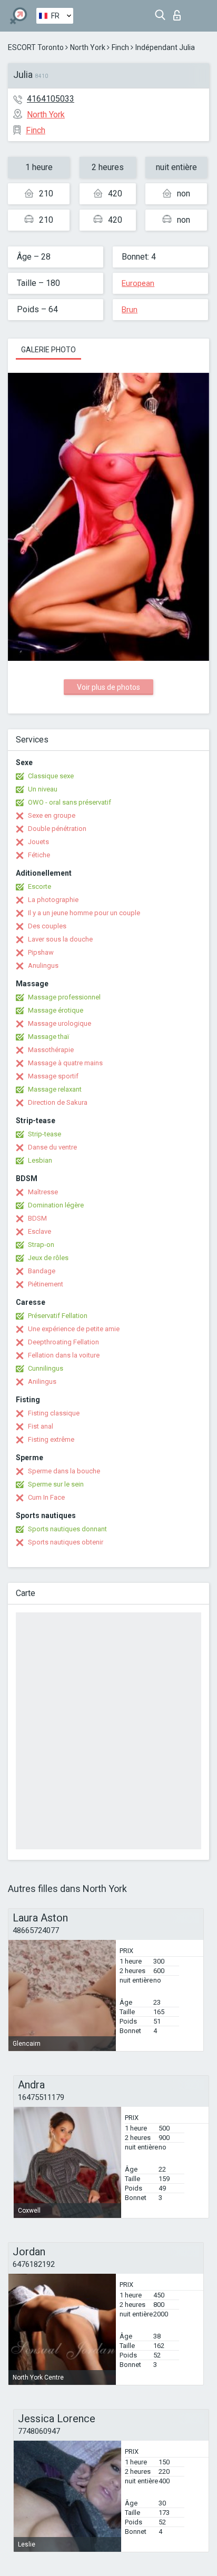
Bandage (42, 1271)
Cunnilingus (46, 1368)
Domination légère (56, 1205)
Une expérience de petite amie (74, 1329)
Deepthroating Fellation (63, 1342)
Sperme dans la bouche (64, 1471)
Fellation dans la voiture (64, 1355)
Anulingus (43, 965)
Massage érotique (56, 1010)
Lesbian (40, 1160)
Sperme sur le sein (56, 1484)
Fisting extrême (51, 1439)
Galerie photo (48, 350)
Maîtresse (43, 1192)
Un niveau (43, 789)
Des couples (47, 926)
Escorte (40, 886)
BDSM (37, 1218)
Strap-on (41, 1245)
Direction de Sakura (58, 1102)
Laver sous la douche (60, 939)
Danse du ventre (52, 1147)
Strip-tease (45, 1134)
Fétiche (39, 855)
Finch (120, 47)
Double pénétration (57, 829)
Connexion (179, 12)
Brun (130, 310)
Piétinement (46, 1284)
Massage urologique (60, 1023)
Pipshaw (41, 952)
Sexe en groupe (52, 815)
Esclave (40, 1231)
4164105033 (51, 99)
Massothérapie (51, 1050)
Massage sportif (53, 1076)
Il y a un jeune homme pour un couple (84, 913)
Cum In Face (46, 1497)
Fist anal (41, 1426)
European (138, 283)
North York (88, 47)
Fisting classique (54, 1413)
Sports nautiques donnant (67, 1529)
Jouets (38, 842)
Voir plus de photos (108, 687)
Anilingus (42, 1381)
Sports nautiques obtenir (66, 1542)
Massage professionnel (64, 997)
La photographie (53, 900)
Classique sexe (51, 776)
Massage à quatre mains (65, 1063)
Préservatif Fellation (58, 1316)
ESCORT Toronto (36, 47)
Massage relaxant (55, 1089)
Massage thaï (48, 1037)
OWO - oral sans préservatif (70, 802)
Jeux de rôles (48, 1258)
